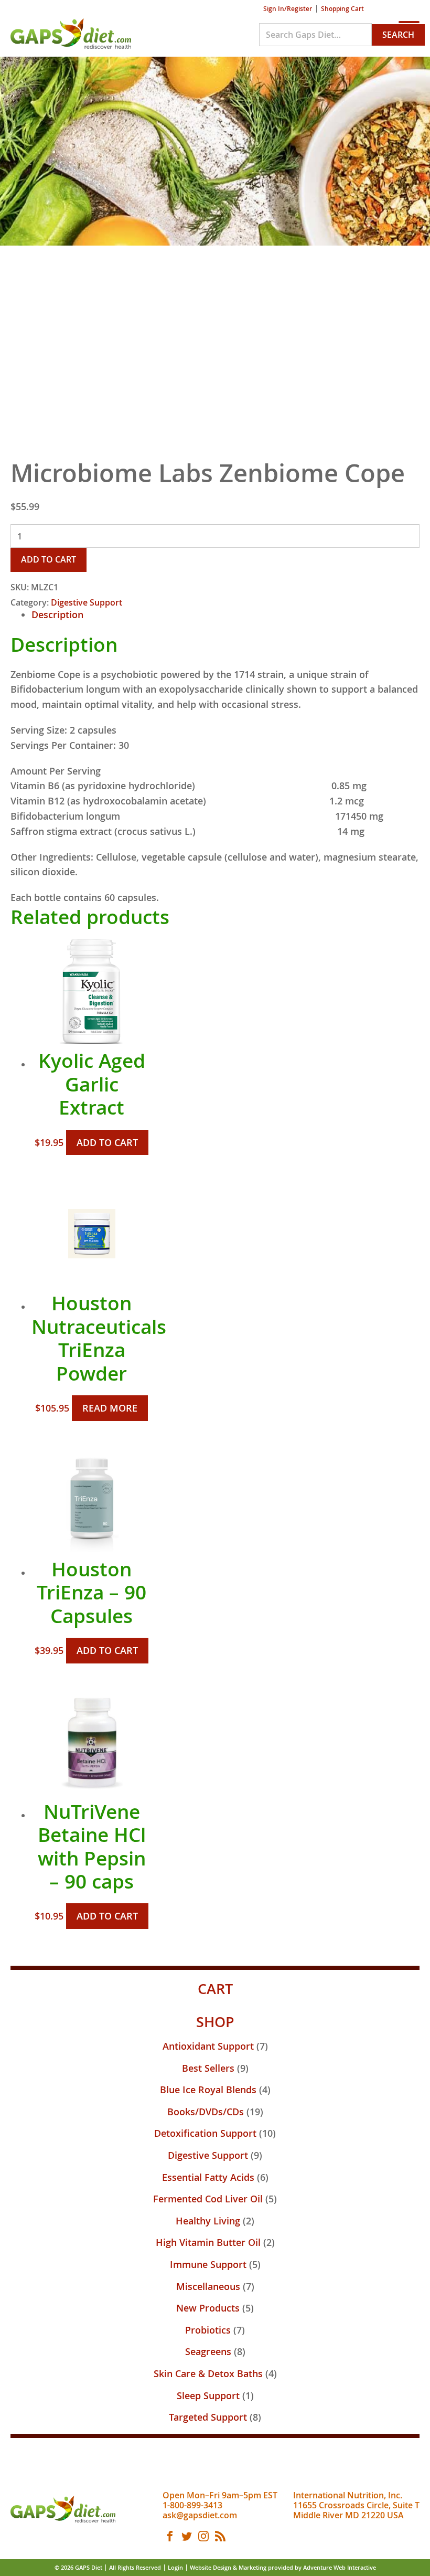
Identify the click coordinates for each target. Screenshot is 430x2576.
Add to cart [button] (107, 1142)
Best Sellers (208, 2068)
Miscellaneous (208, 2286)
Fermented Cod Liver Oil (208, 2199)
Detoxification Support (205, 2133)
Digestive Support (87, 602)
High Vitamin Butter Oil (208, 2242)
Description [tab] (57, 614)
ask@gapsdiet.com (200, 2515)
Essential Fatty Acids (208, 2177)
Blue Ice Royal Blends (208, 2090)
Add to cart (49, 559)
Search (398, 35)
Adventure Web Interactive (340, 2567)
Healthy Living (208, 2221)
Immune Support (208, 2264)
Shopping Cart (342, 9)
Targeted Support (208, 2417)
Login (175, 2567)
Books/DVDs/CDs (206, 2112)
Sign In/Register (288, 9)
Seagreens (208, 2351)
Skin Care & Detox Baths (208, 2373)
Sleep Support (208, 2395)
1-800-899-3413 (192, 2505)
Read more (110, 1408)
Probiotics (208, 2330)
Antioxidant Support (208, 2046)
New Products (208, 2308)
